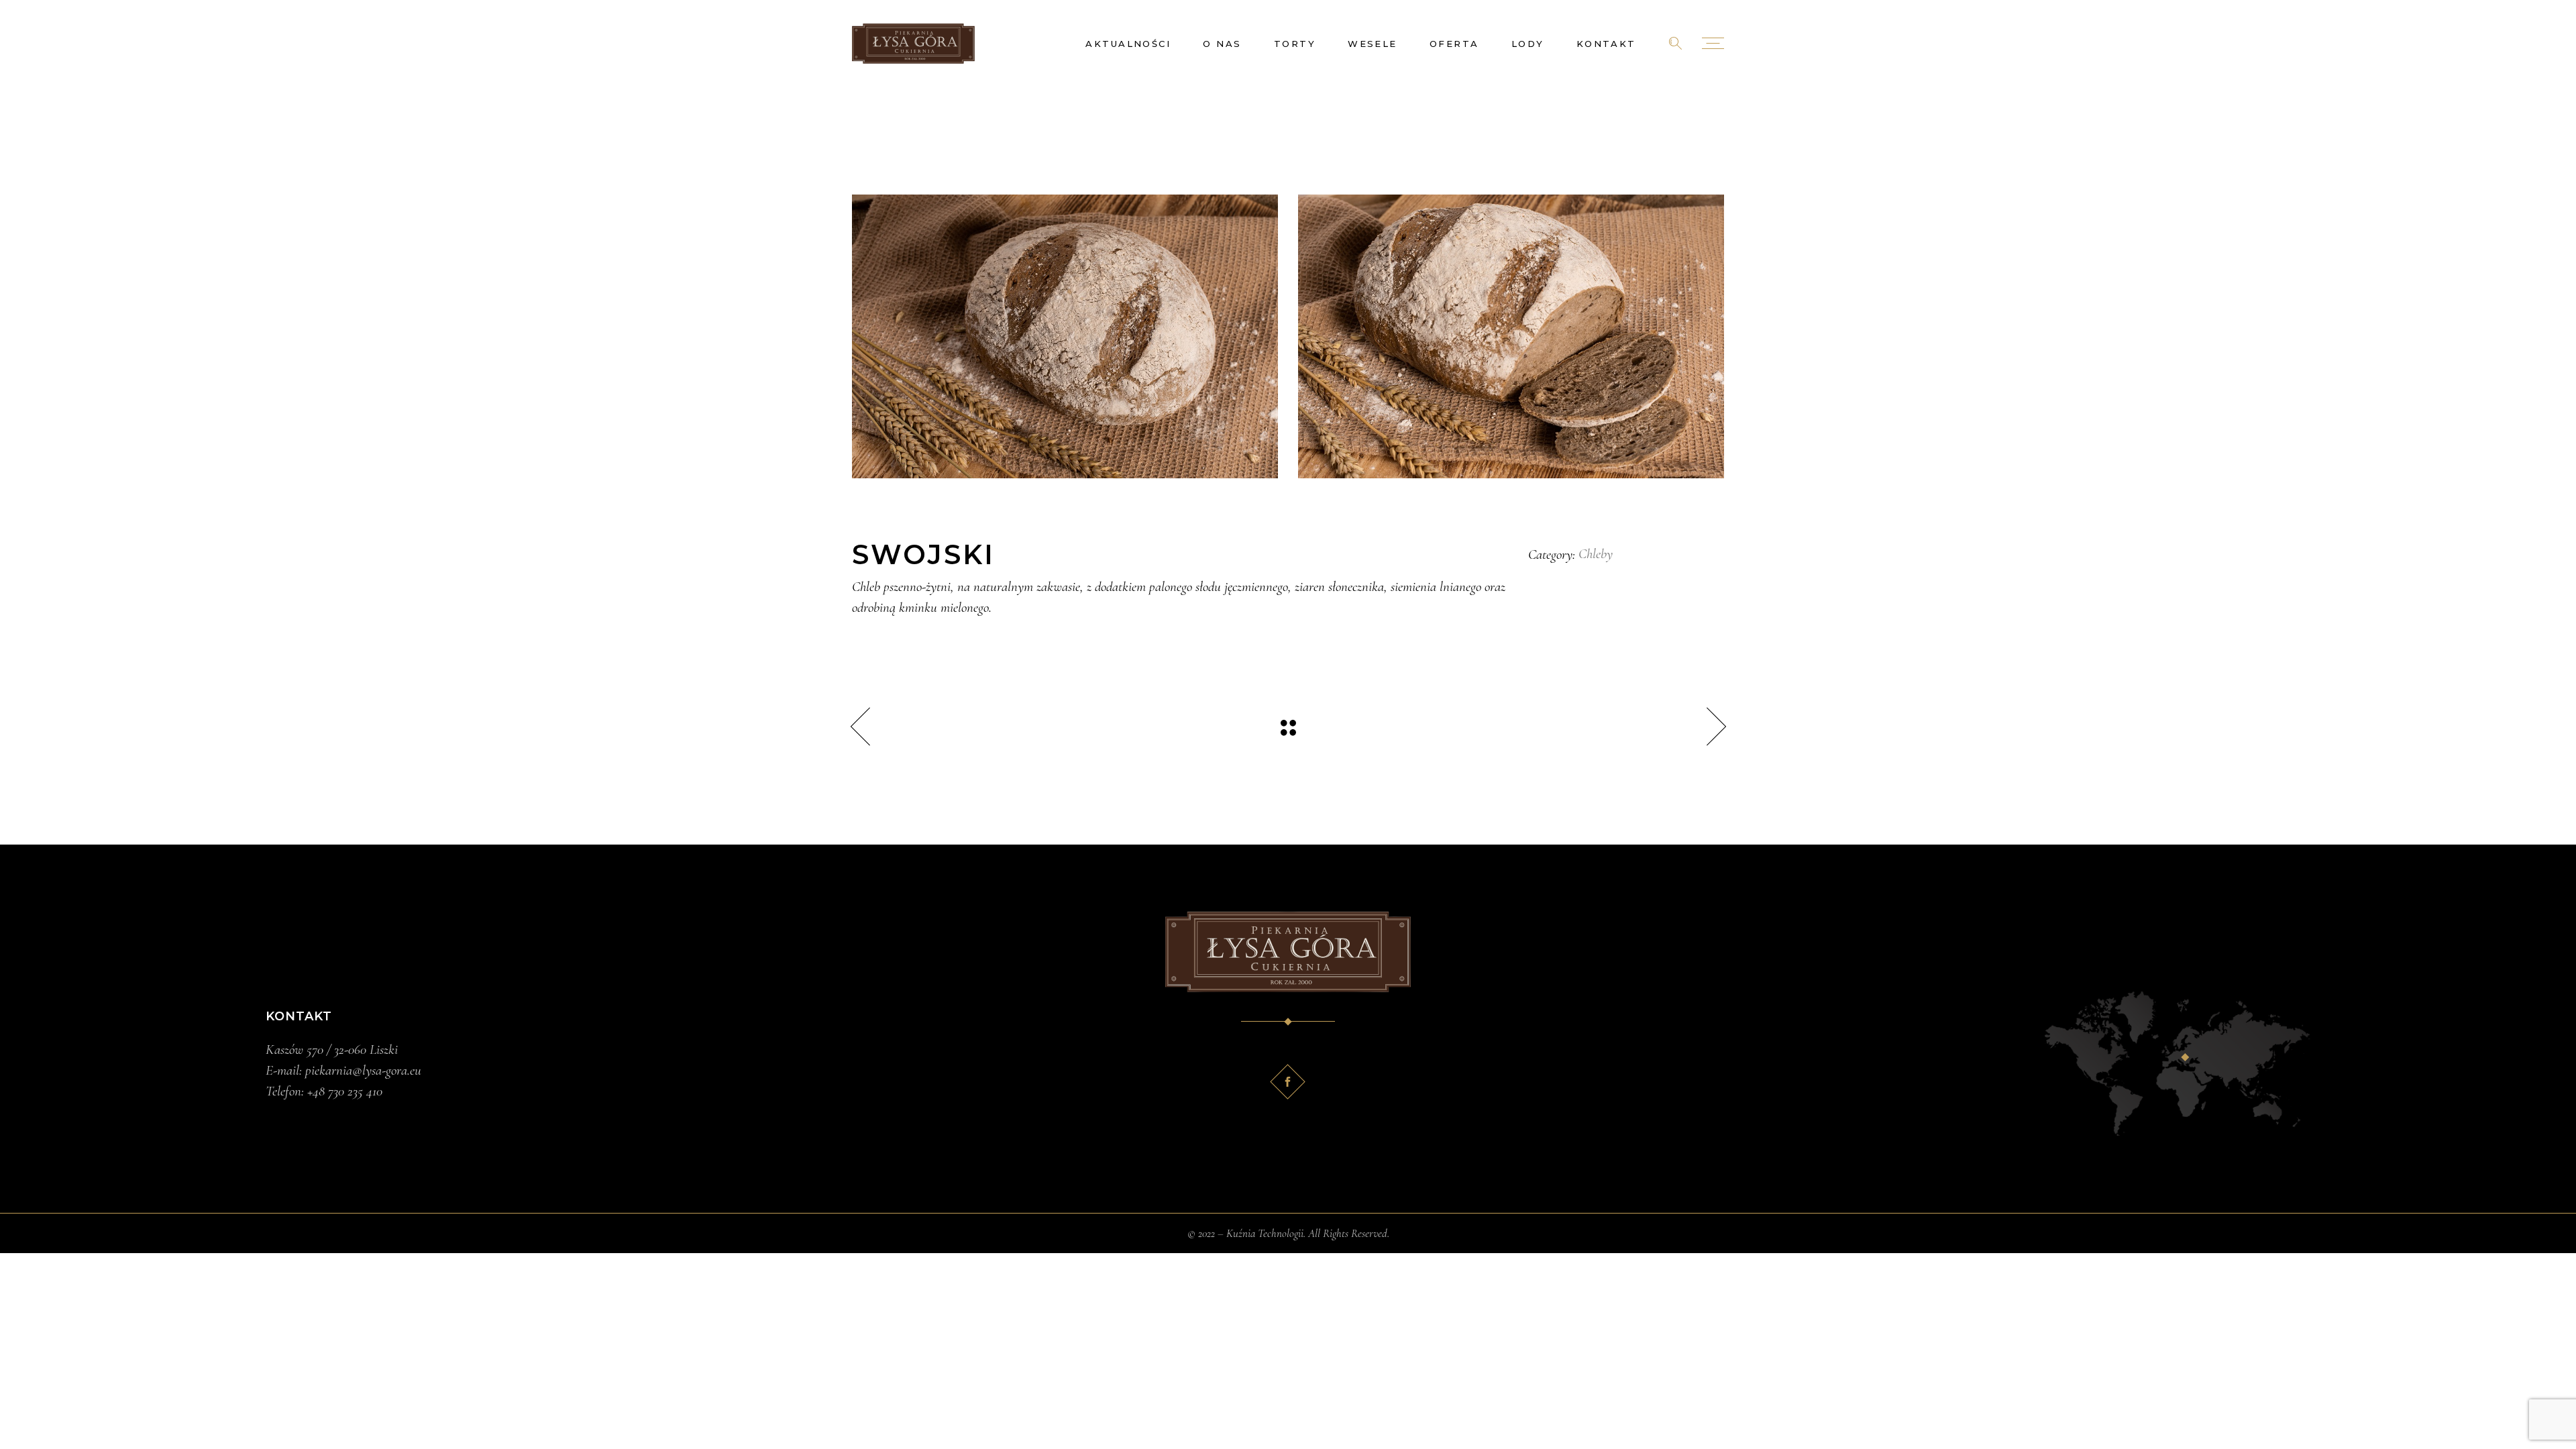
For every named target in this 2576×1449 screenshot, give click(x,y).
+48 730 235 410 (345, 1091)
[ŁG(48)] (1511, 336)
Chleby (1596, 554)
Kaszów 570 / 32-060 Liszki (332, 1050)
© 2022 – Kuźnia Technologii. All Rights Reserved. (1288, 1233)
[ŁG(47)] (1065, 336)
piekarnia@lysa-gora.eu (363, 1070)
